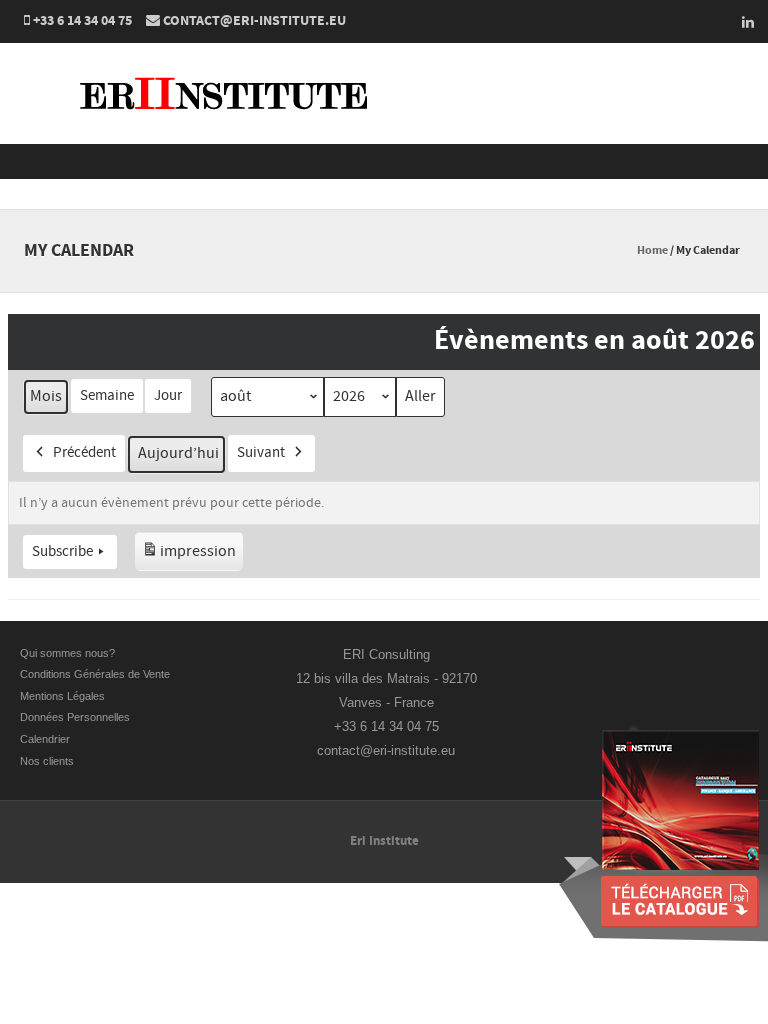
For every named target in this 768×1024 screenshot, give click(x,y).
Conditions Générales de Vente (96, 674)
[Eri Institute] (230, 131)
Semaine (107, 395)
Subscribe (62, 551)
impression (188, 556)
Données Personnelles (75, 717)
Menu (384, 161)
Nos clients (47, 761)
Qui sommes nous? (67, 653)
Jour (168, 395)
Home (652, 250)
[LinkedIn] (742, 22)
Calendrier (45, 739)
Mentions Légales (62, 696)
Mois (46, 396)
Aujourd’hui (178, 453)
